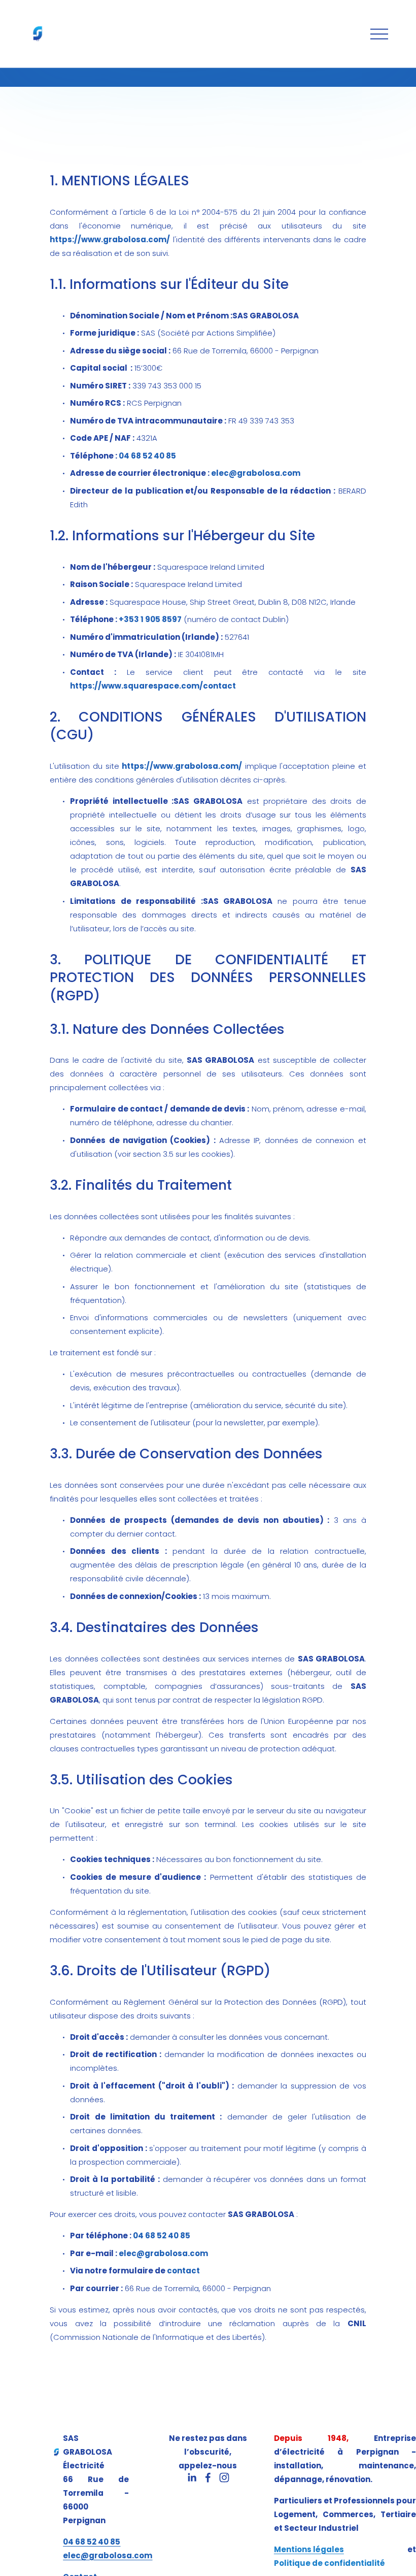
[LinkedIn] (192, 2477)
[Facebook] (208, 2477)
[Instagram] (224, 2477)
